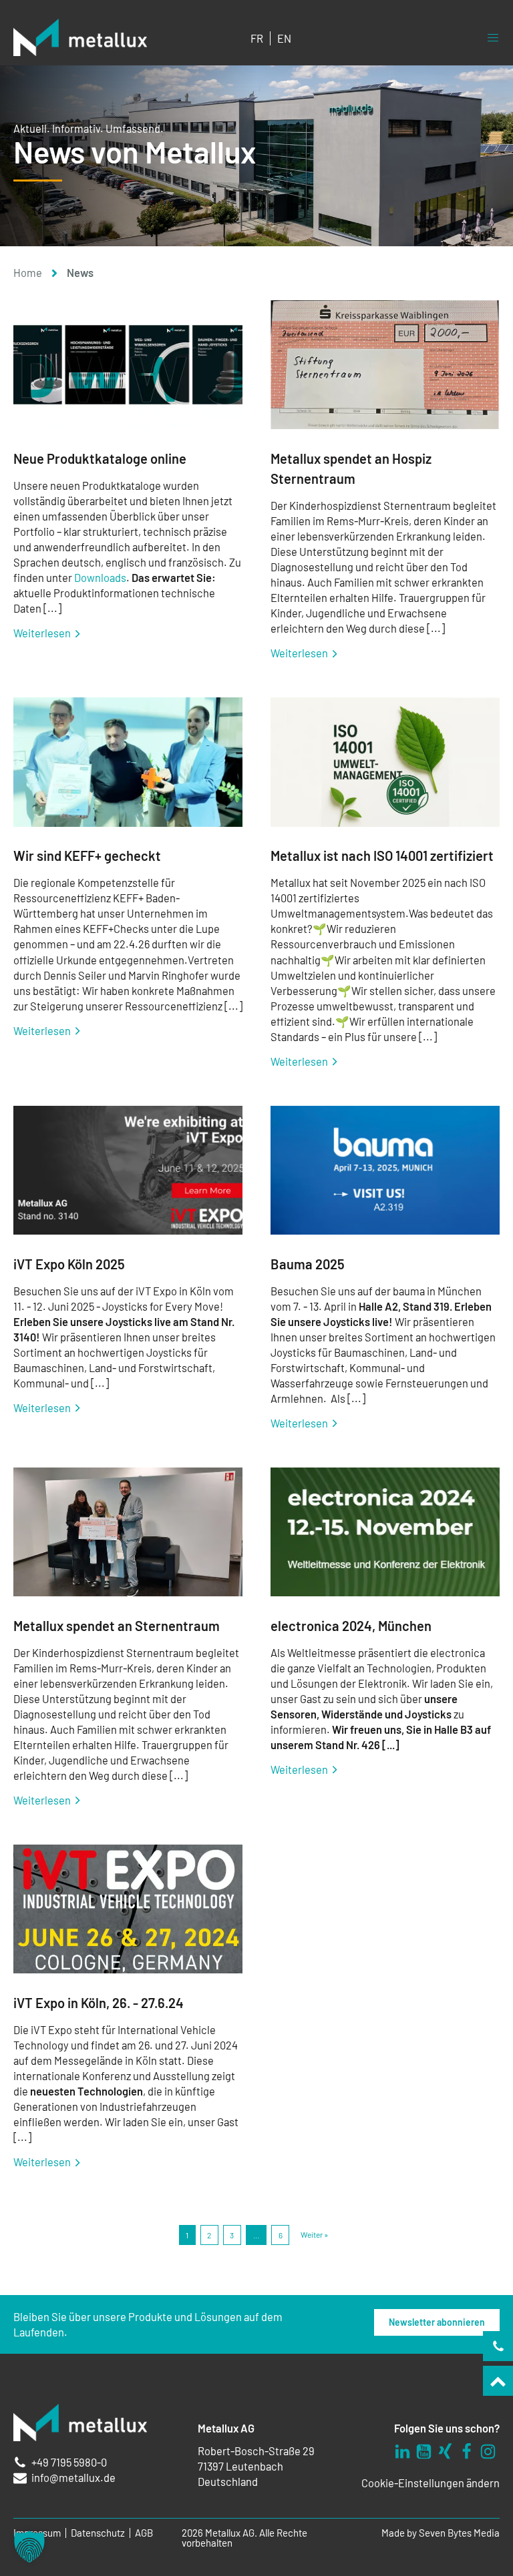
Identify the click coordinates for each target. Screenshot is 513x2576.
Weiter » (314, 2234)
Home (28, 273)
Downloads (100, 578)
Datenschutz (98, 2533)
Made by (441, 2533)
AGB (144, 2533)
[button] (29, 2547)
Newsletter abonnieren (437, 2322)
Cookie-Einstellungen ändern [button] (431, 2483)
